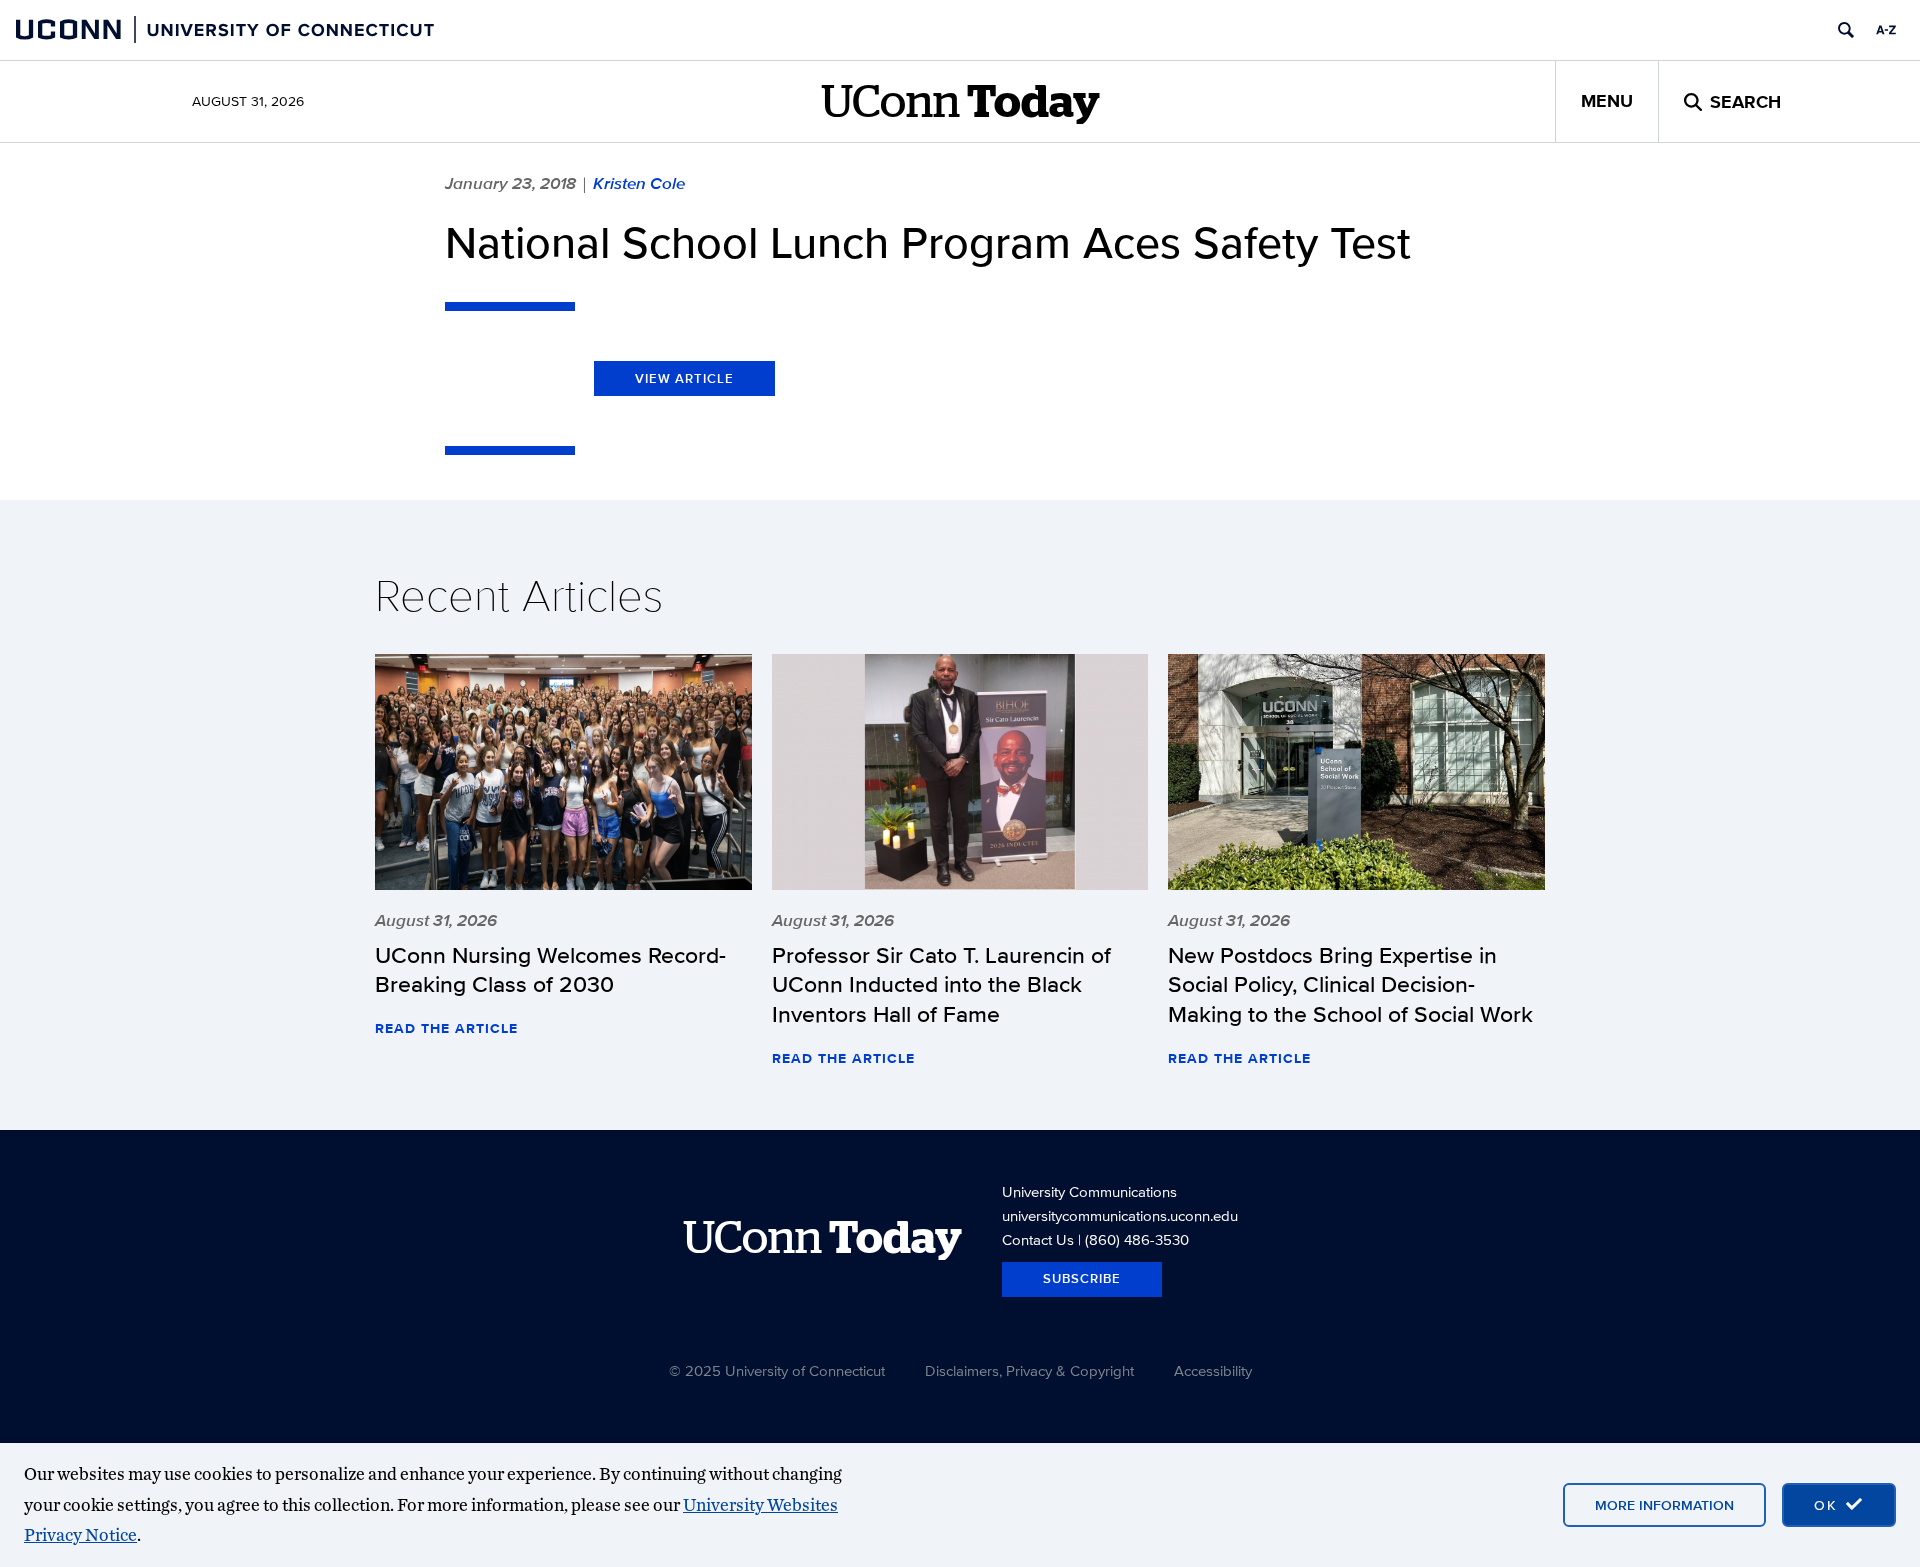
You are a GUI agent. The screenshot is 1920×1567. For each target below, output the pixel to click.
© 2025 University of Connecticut (777, 1370)
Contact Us (1038, 1239)
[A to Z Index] (1886, 30)
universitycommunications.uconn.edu (1120, 1215)
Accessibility (1213, 1370)
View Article (684, 378)
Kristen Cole (639, 183)
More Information (1664, 1505)
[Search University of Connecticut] (1846, 30)
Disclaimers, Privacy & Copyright (1029, 1370)
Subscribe (1082, 1278)
